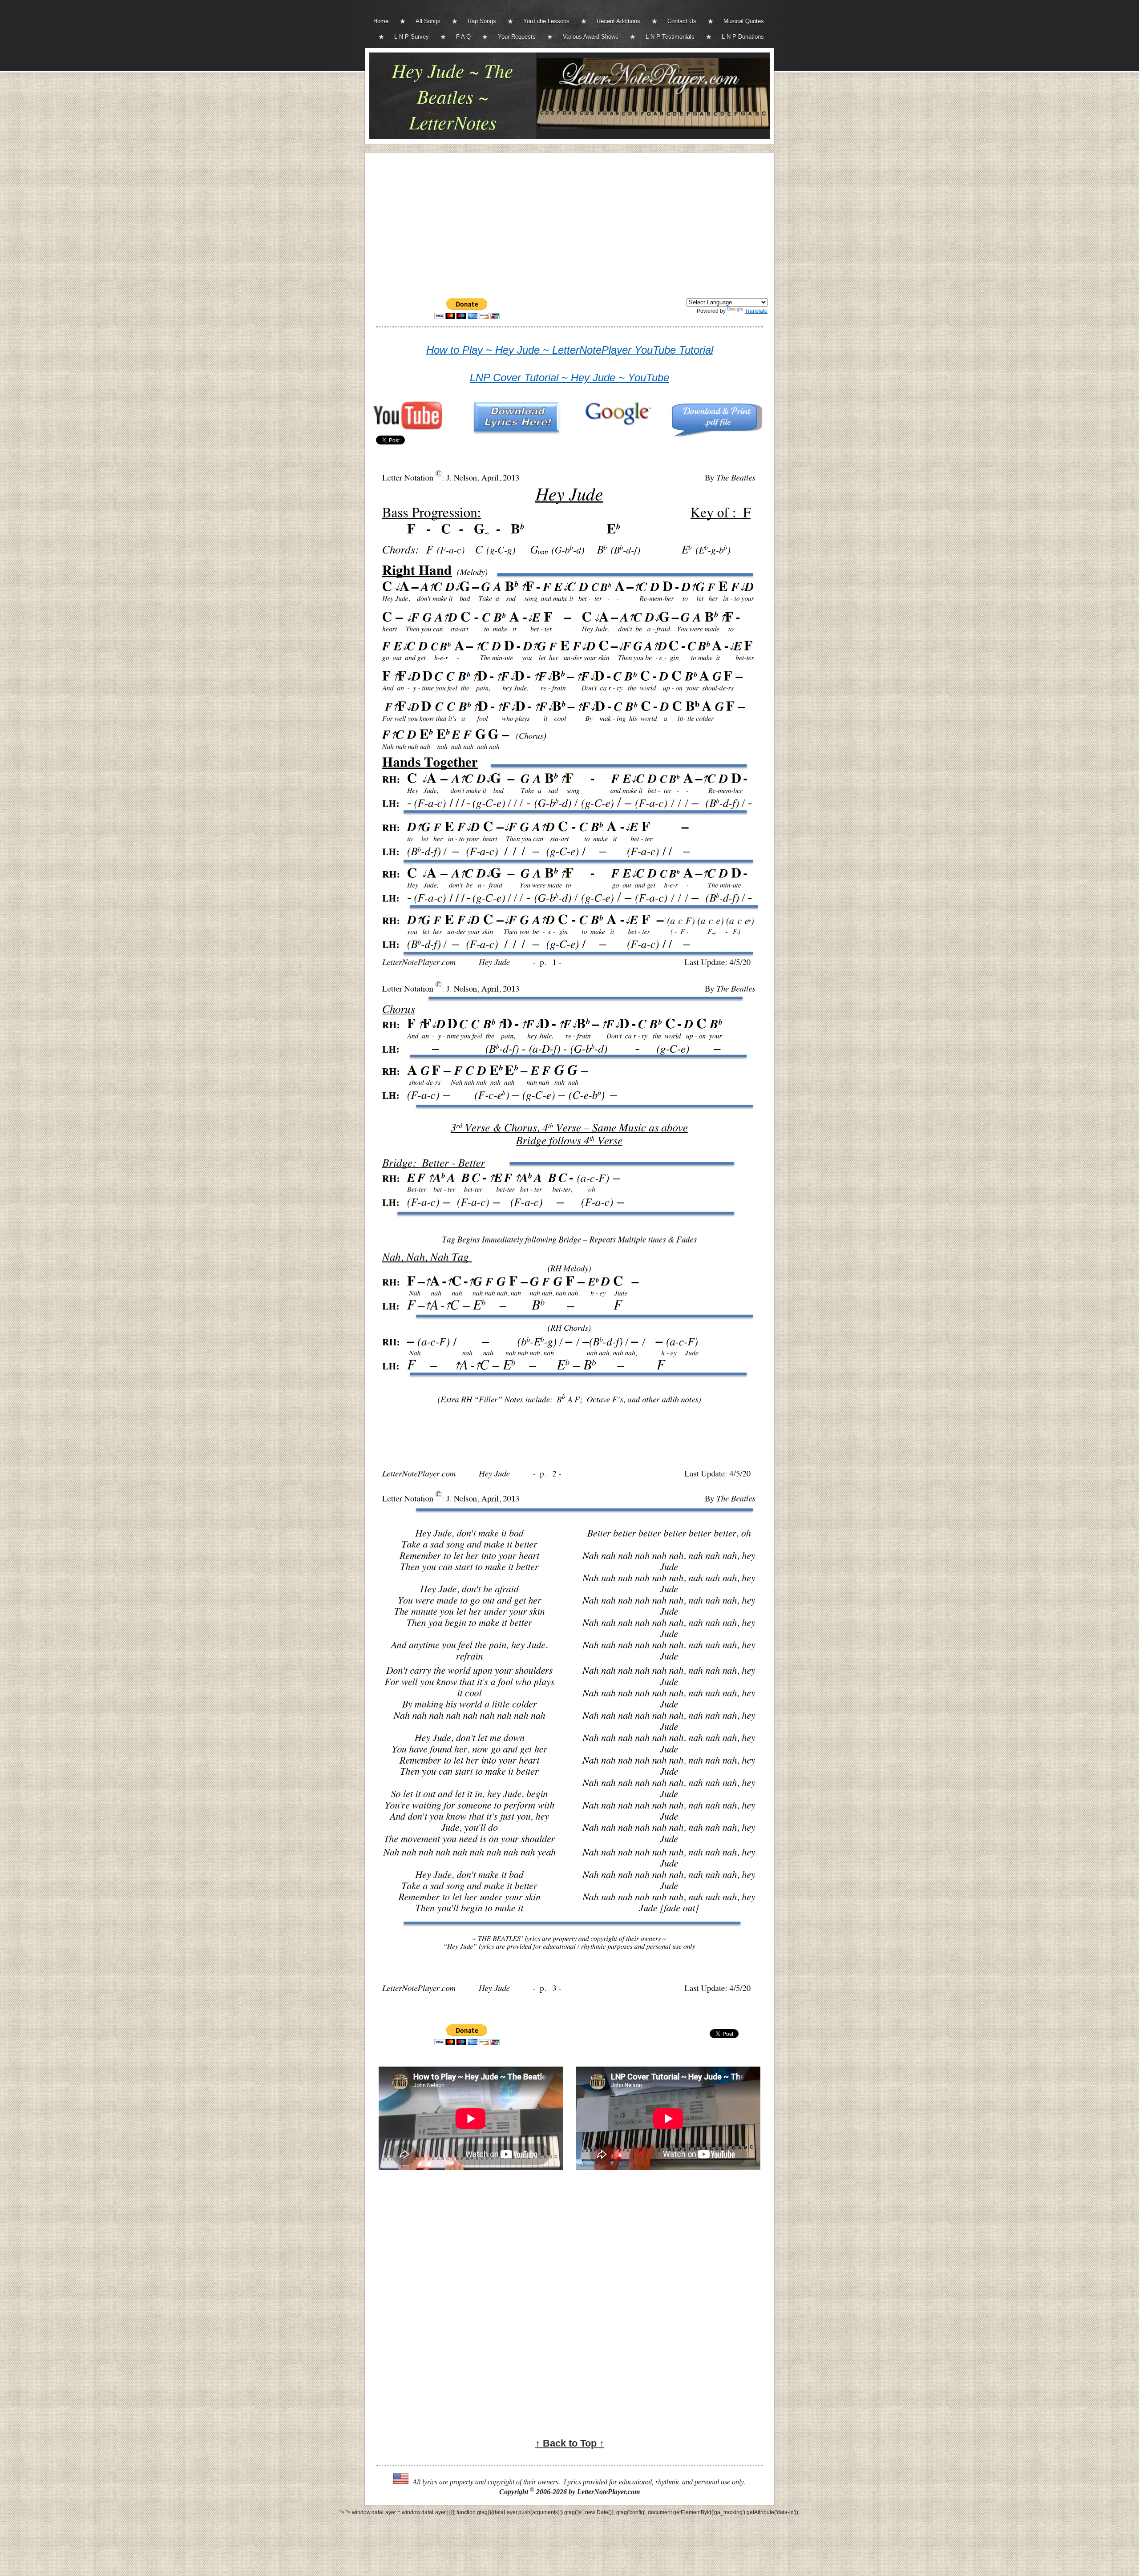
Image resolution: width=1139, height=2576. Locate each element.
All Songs (428, 21)
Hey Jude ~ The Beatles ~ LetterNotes (452, 96)
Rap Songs (482, 21)
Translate (756, 311)
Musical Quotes (744, 21)
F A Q (463, 37)
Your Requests (517, 37)
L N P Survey (412, 37)
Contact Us (682, 21)
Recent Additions (618, 21)
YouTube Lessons (546, 21)
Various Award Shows (591, 37)
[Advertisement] (569, 222)
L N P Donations (743, 37)
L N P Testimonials (670, 37)
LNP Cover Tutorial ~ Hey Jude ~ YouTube (569, 378)
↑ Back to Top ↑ (570, 2443)
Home (381, 21)
